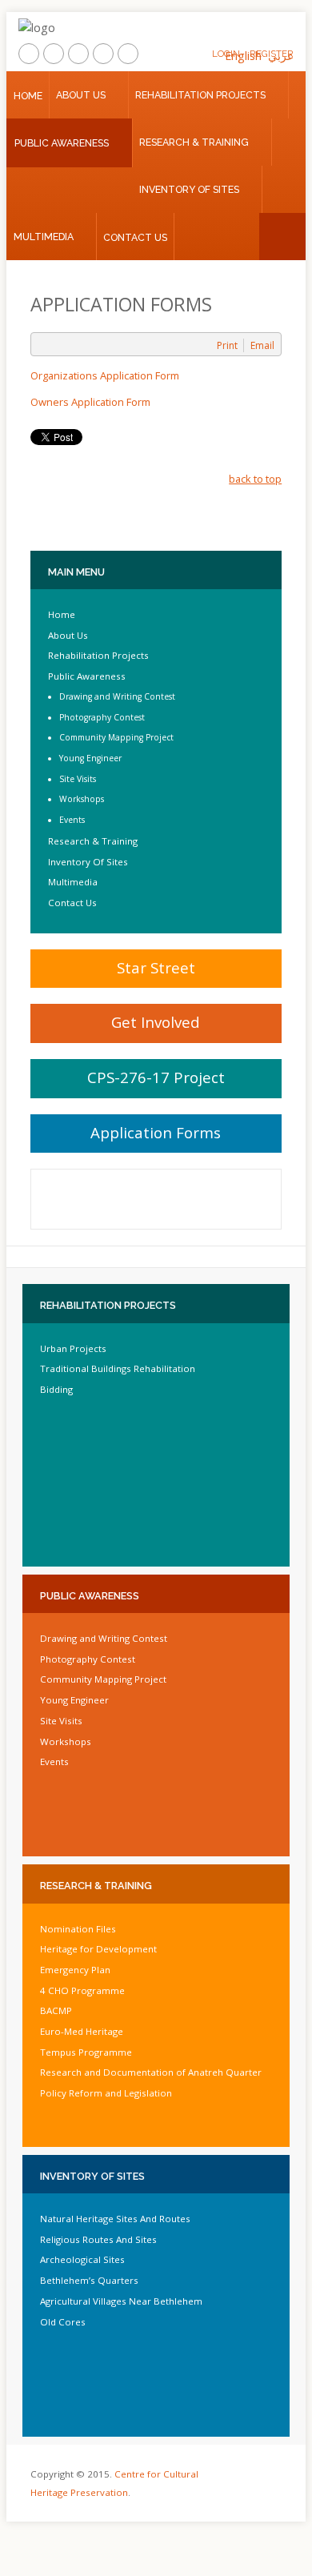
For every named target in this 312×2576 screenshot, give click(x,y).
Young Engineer (90, 758)
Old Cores (63, 2322)
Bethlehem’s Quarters (89, 2280)
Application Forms (156, 1132)
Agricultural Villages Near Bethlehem (121, 2301)
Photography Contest (102, 717)
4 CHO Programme (82, 1990)
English (243, 56)
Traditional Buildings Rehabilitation (118, 1368)
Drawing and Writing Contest (117, 696)
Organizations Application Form (105, 375)
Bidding (56, 1389)
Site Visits (78, 779)
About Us (81, 95)
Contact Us (135, 237)
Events (72, 820)
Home (28, 96)
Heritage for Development (98, 1949)
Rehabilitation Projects (200, 95)
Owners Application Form (90, 402)
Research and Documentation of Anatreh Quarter (151, 2072)
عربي (281, 56)
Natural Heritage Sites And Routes (115, 2219)
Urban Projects (73, 1348)
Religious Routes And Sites (98, 2239)
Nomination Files (78, 1929)
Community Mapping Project (116, 737)
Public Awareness (62, 143)
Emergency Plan (75, 1970)
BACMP (56, 2010)
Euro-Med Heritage (82, 2031)
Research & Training (194, 142)
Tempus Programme (86, 2052)
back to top (255, 479)
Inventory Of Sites (189, 189)
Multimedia (44, 237)
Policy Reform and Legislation (106, 2093)
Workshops (82, 799)
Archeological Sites (82, 2259)
